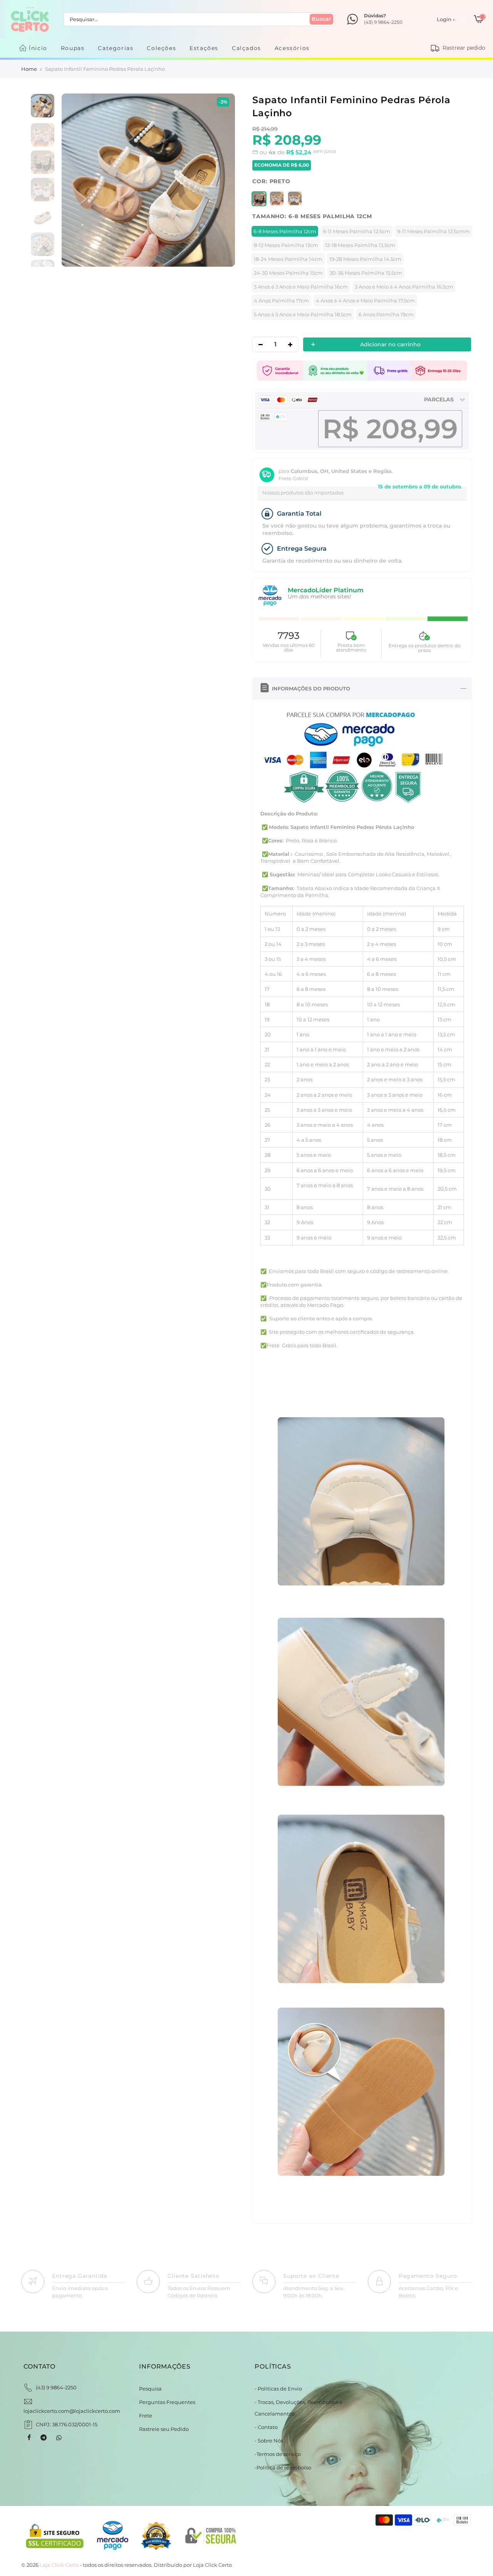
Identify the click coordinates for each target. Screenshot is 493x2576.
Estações (204, 48)
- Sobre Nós (269, 2441)
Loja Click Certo (212, 2565)
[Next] (221, 180)
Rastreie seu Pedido (164, 2429)
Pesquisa (150, 2389)
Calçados (246, 48)
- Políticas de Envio (278, 2389)
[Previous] (75, 180)
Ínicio (38, 48)
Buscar (321, 19)
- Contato (266, 2427)
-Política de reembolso (283, 2467)
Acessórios (292, 48)
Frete (146, 2416)
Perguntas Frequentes (167, 2402)
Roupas (73, 48)
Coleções (161, 48)
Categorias (116, 48)
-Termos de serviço (278, 2454)
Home (29, 69)
